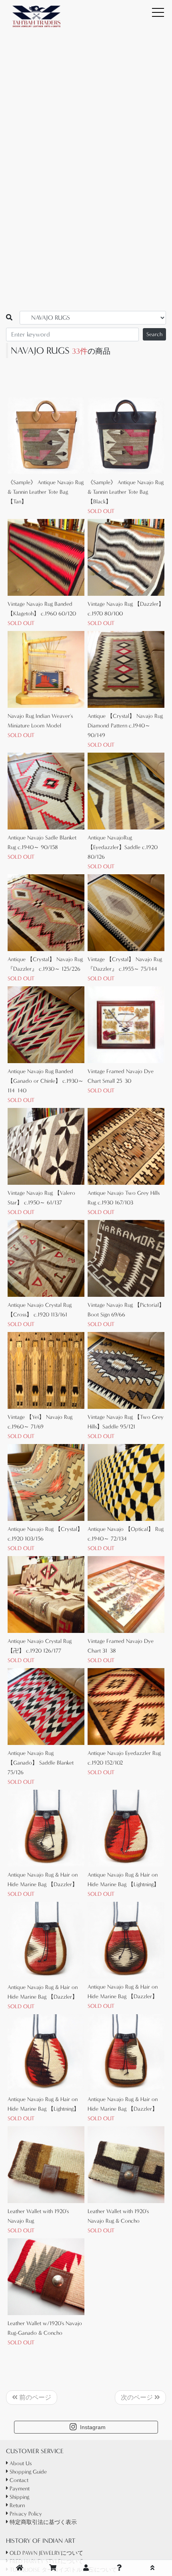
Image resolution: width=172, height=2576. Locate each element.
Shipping (19, 2497)
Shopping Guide (27, 2472)
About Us (20, 2463)
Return (16, 2505)
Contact (18, 2480)
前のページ (34, 2397)
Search (154, 334)
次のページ (138, 2397)
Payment (19, 2489)
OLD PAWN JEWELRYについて (46, 2553)
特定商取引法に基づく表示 (42, 2522)
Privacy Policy (25, 2514)
